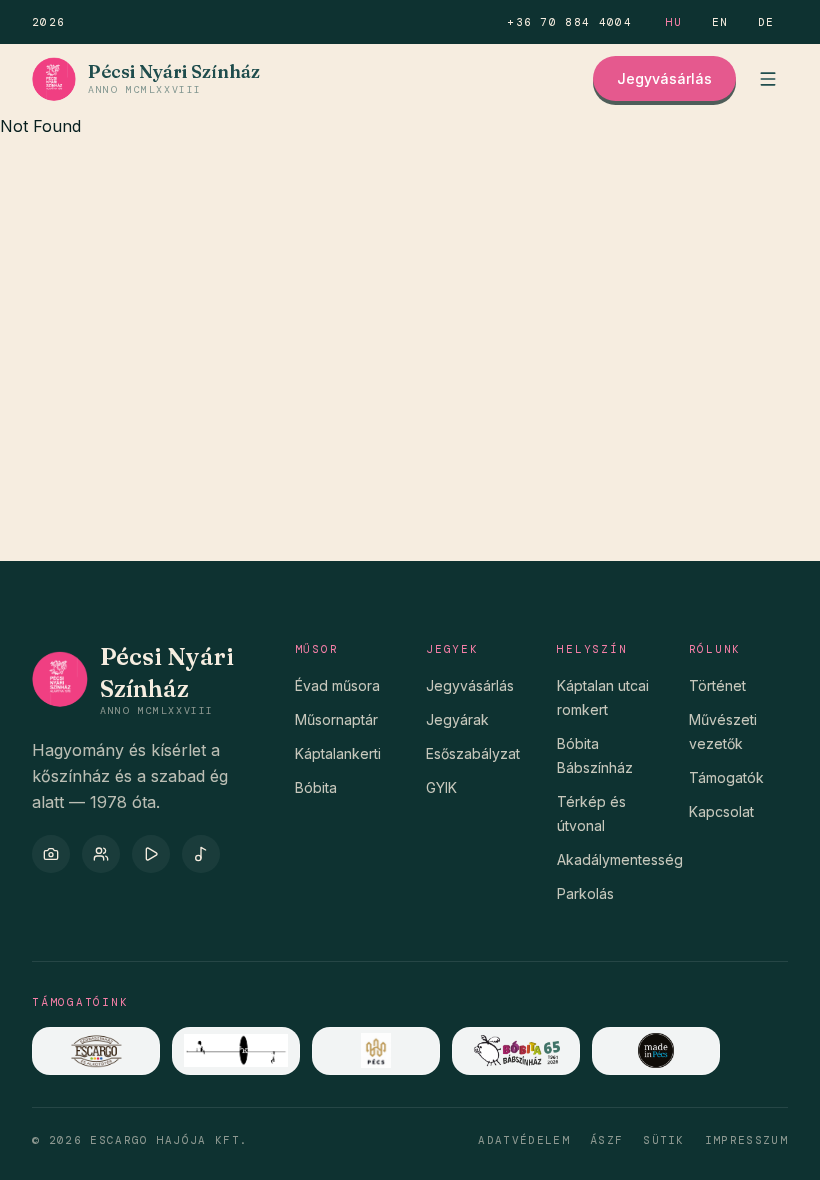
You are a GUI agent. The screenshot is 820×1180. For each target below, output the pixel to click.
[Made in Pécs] (656, 1051)
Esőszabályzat (473, 753)
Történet (717, 685)
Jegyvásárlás (664, 78)
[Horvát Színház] (236, 1051)
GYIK (441, 787)
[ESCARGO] (96, 1051)
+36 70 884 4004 (569, 22)
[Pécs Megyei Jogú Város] (376, 1051)
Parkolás (585, 893)
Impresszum (746, 1140)
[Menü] (768, 79)
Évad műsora (337, 685)
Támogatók (726, 777)
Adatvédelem (524, 1140)
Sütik (664, 1140)
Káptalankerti (338, 753)
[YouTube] (151, 854)
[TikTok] (201, 854)
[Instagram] (51, 854)
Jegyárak (457, 719)
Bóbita (316, 787)
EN (720, 22)
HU (674, 22)
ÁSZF (606, 1140)
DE (766, 22)
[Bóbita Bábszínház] (516, 1051)
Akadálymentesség (620, 859)
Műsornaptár (336, 719)
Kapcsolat (721, 811)
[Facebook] (101, 854)
